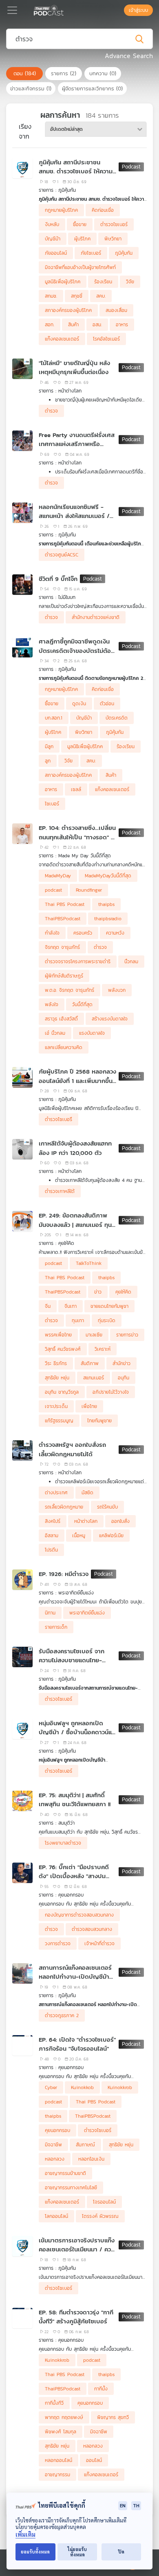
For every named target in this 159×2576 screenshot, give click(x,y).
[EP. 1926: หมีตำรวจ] (22, 1580)
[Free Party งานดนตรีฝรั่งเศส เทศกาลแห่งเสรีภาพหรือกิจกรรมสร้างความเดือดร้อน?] (22, 441)
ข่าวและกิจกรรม (31, 89)
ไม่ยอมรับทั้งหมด (77, 2552)
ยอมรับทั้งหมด (35, 2552)
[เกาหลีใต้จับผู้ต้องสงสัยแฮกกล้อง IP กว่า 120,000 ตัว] (22, 1149)
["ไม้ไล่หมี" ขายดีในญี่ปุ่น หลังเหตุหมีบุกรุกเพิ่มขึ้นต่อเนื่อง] (22, 369)
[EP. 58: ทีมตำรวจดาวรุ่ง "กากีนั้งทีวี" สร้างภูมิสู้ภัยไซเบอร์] (22, 2318)
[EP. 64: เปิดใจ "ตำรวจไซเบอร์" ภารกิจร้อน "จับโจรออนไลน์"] (22, 2045)
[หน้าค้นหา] (120, 10)
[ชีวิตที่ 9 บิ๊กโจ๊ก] (22, 585)
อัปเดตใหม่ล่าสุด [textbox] (66, 129)
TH (136, 2505)
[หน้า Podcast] (65, 9)
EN (123, 2505)
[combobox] (96, 129)
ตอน (25, 73)
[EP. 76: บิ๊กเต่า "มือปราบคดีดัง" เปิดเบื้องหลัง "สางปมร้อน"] (22, 1873)
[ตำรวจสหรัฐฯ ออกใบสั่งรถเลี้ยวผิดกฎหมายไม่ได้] (22, 1451)
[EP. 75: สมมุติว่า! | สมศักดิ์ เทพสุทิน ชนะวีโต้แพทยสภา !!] (22, 1801)
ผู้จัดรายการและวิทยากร (92, 89)
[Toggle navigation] (12, 10)
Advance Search (129, 56)
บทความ (103, 73)
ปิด (121, 2552)
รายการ (64, 73)
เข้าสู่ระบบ (138, 10)
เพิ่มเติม (25, 2535)
